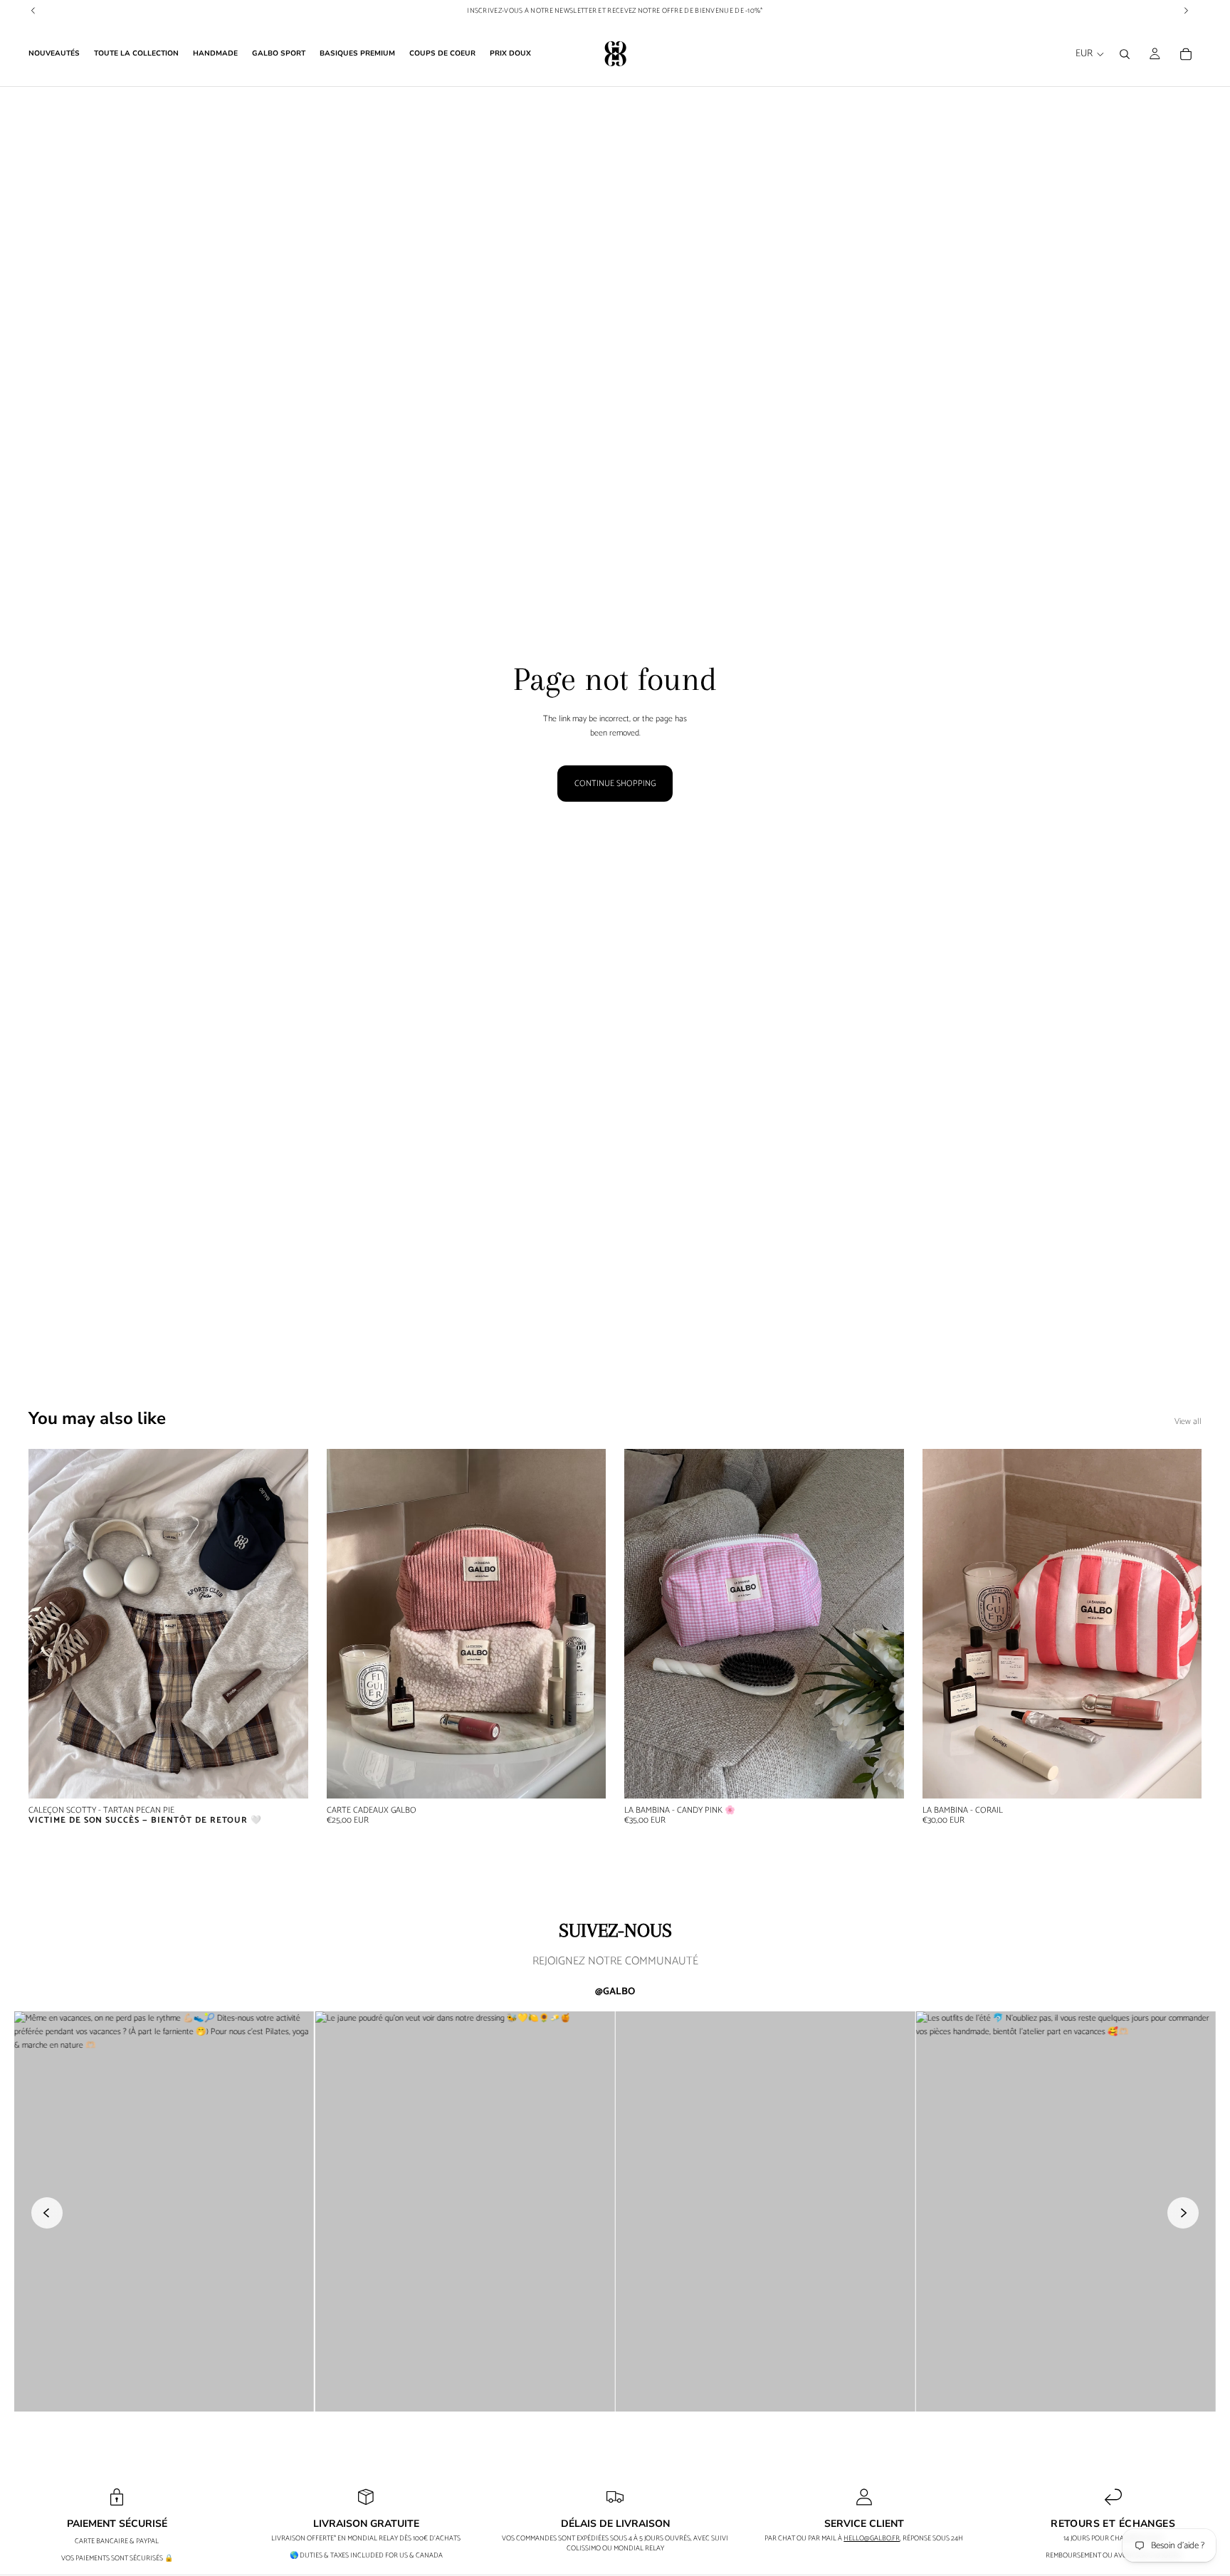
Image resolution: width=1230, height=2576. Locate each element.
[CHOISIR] (584, 1776)
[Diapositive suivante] (287, 1623)
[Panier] (1186, 54)
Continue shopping (615, 784)
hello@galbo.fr (872, 2538)
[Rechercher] (1125, 54)
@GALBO (615, 1992)
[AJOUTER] (882, 1776)
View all (1188, 1421)
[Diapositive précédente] (50, 1623)
